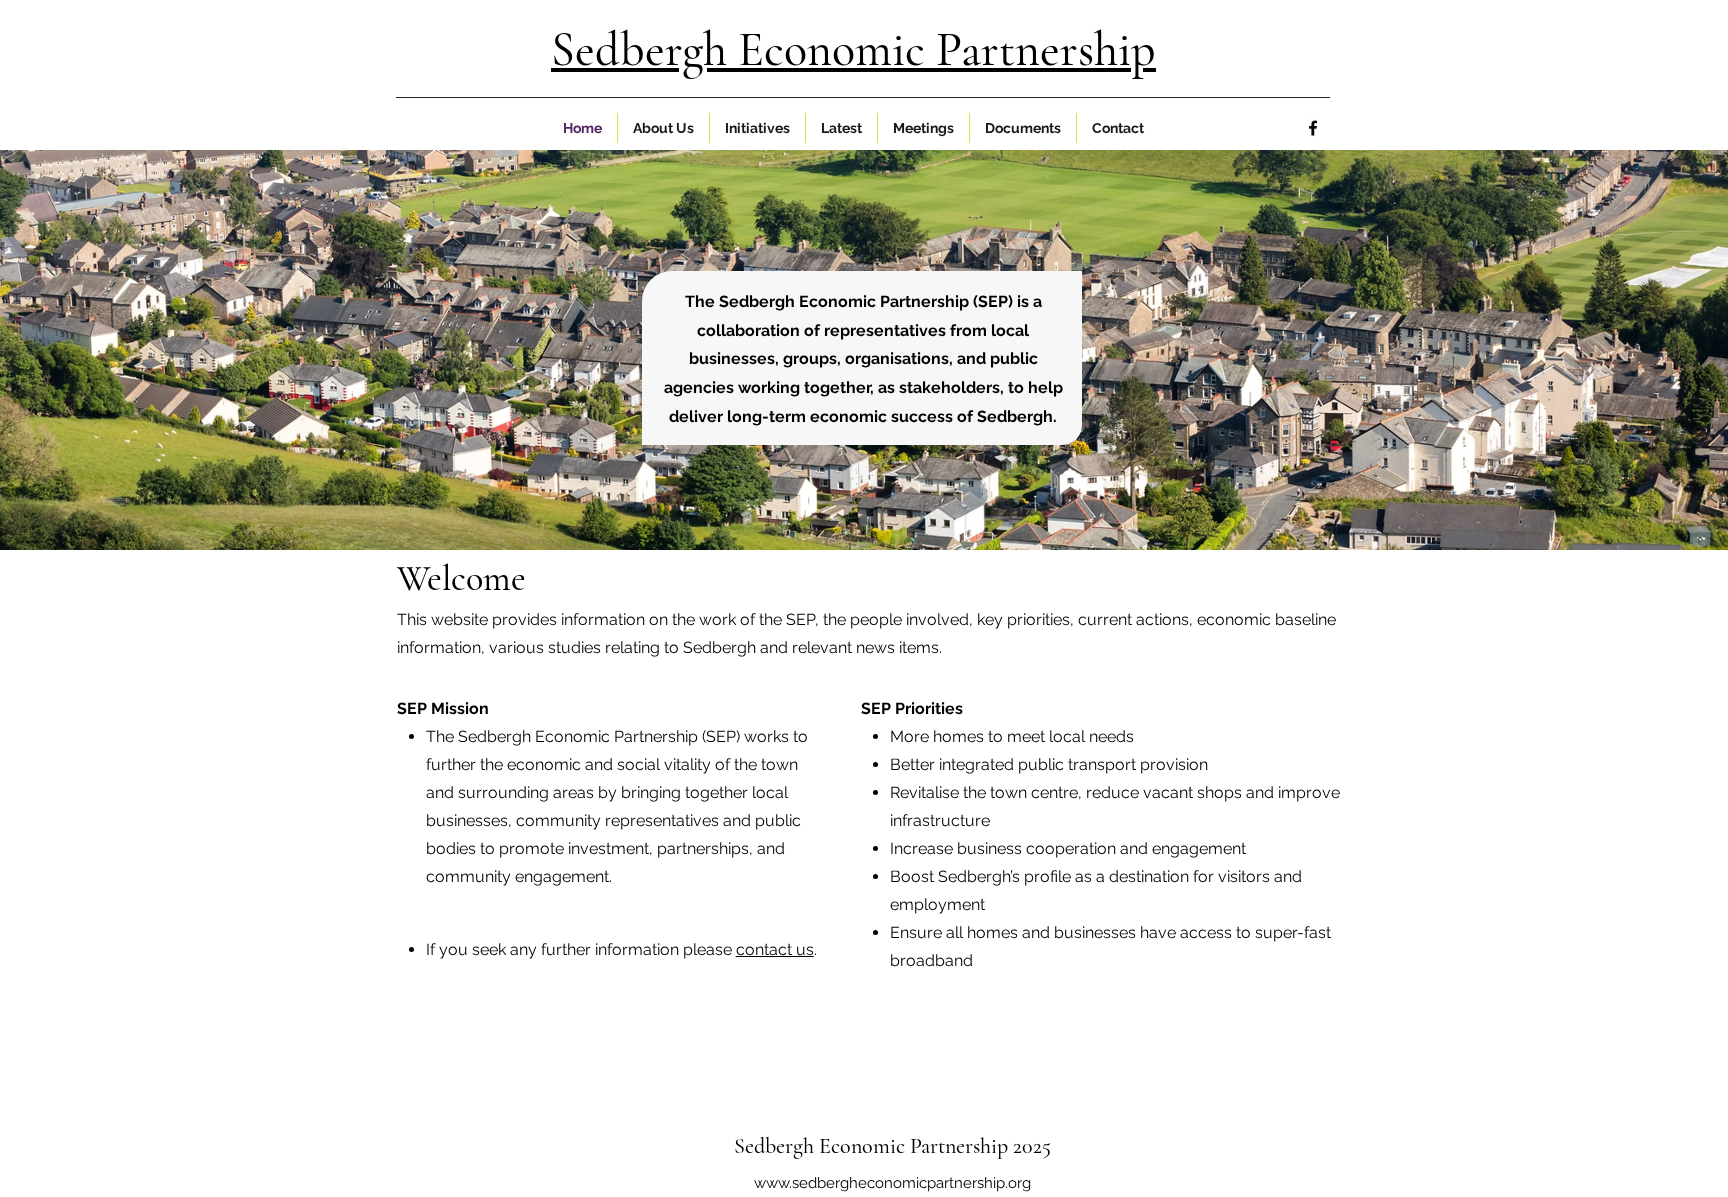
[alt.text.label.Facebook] (1313, 128)
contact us (775, 949)
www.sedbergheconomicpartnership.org (892, 1183)
